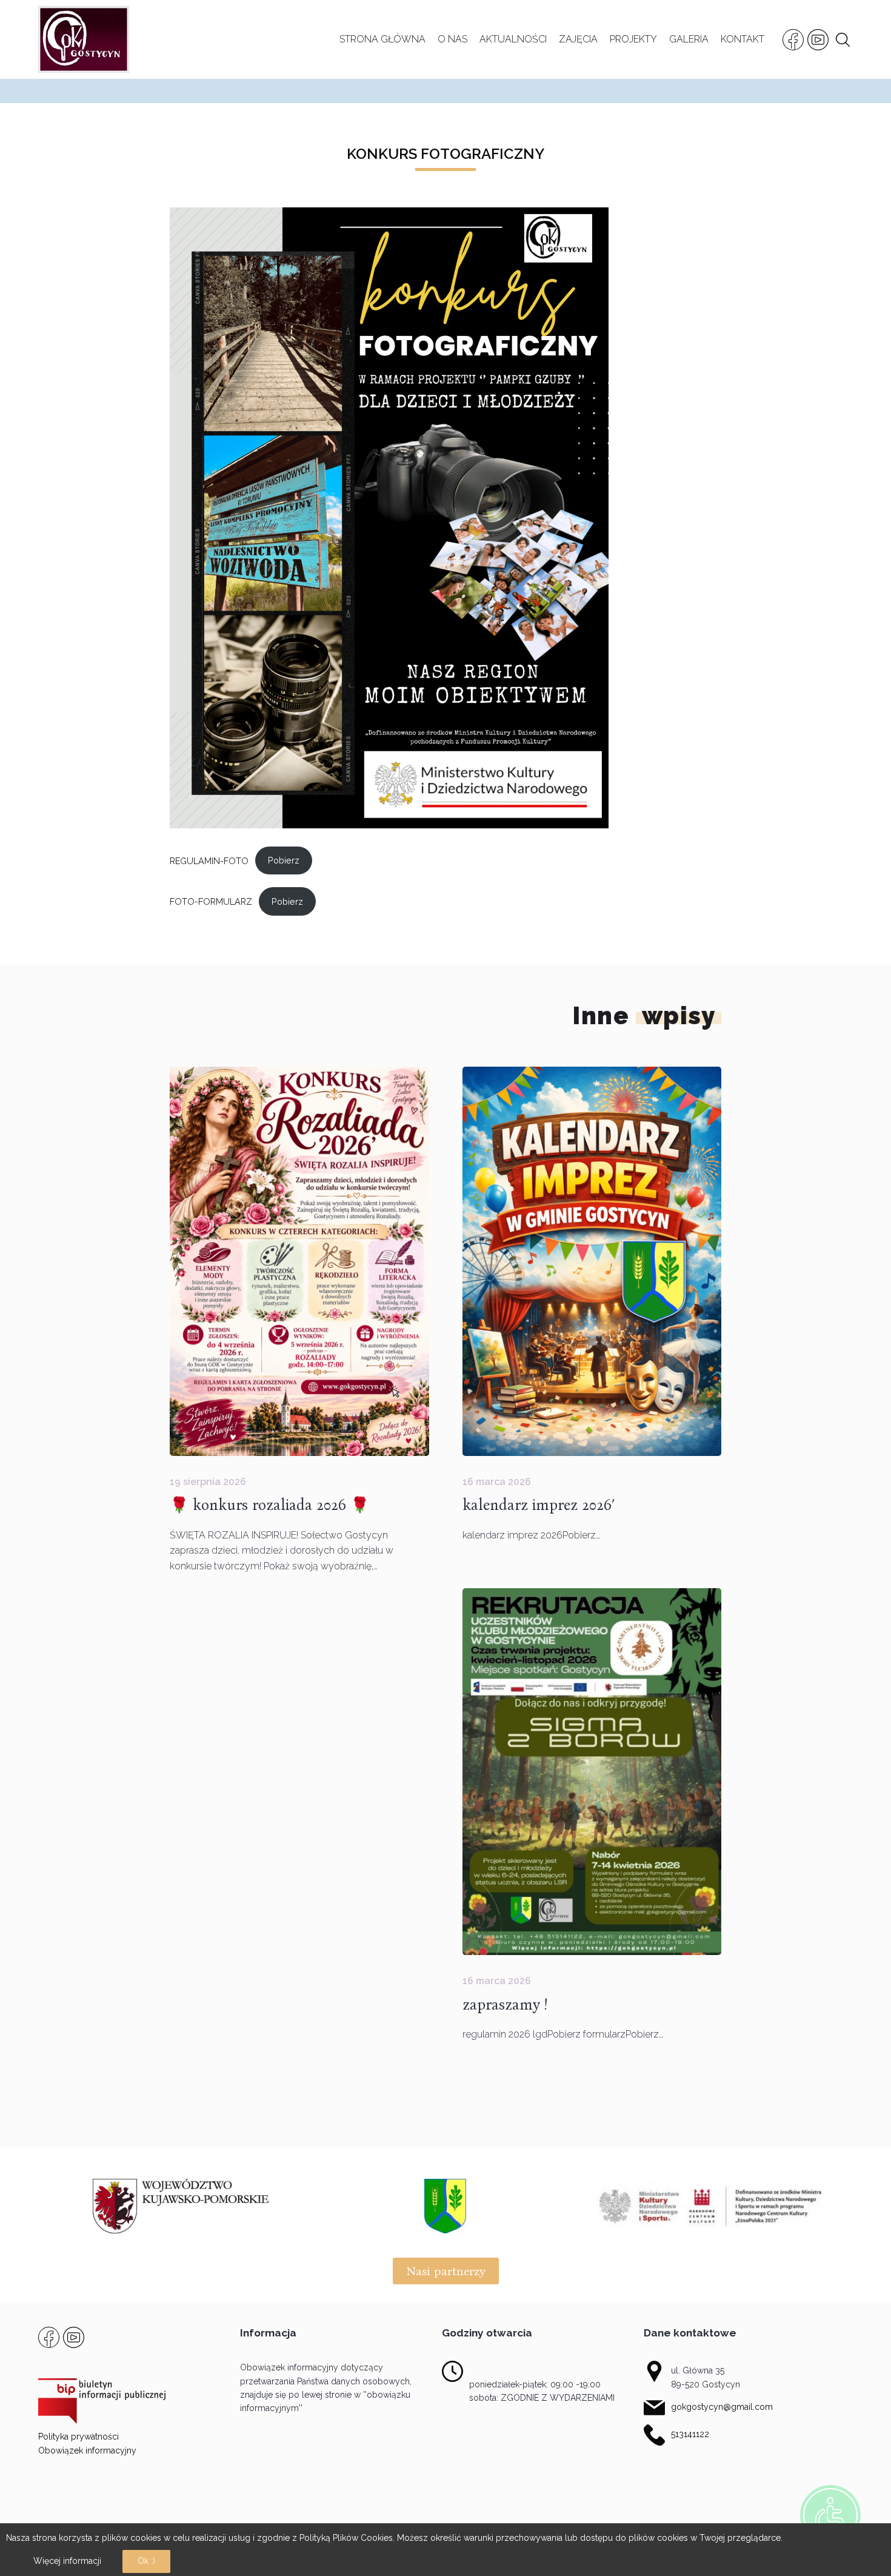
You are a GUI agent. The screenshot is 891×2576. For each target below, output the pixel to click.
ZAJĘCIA (578, 39)
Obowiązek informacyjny (87, 2450)
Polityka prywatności (78, 2437)
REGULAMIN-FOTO (209, 860)
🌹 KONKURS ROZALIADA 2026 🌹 (269, 1505)
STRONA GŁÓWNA (382, 39)
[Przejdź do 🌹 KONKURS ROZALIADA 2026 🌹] (299, 1261)
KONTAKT (743, 39)
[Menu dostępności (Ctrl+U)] (830, 2515)
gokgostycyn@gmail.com (722, 2407)
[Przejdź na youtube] (818, 40)
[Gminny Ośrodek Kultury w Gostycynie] (84, 39)
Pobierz (284, 860)
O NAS (452, 39)
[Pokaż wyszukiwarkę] (843, 40)
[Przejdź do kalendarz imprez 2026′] (592, 1261)
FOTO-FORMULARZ (211, 901)
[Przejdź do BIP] (102, 2400)
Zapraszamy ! (505, 2005)
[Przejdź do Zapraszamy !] (592, 1772)
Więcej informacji (67, 2561)
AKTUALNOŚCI (513, 39)
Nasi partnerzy (446, 2271)
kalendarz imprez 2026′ (539, 1505)
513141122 (690, 2434)
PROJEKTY (633, 39)
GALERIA (689, 39)
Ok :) (146, 2561)
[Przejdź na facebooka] (793, 40)
